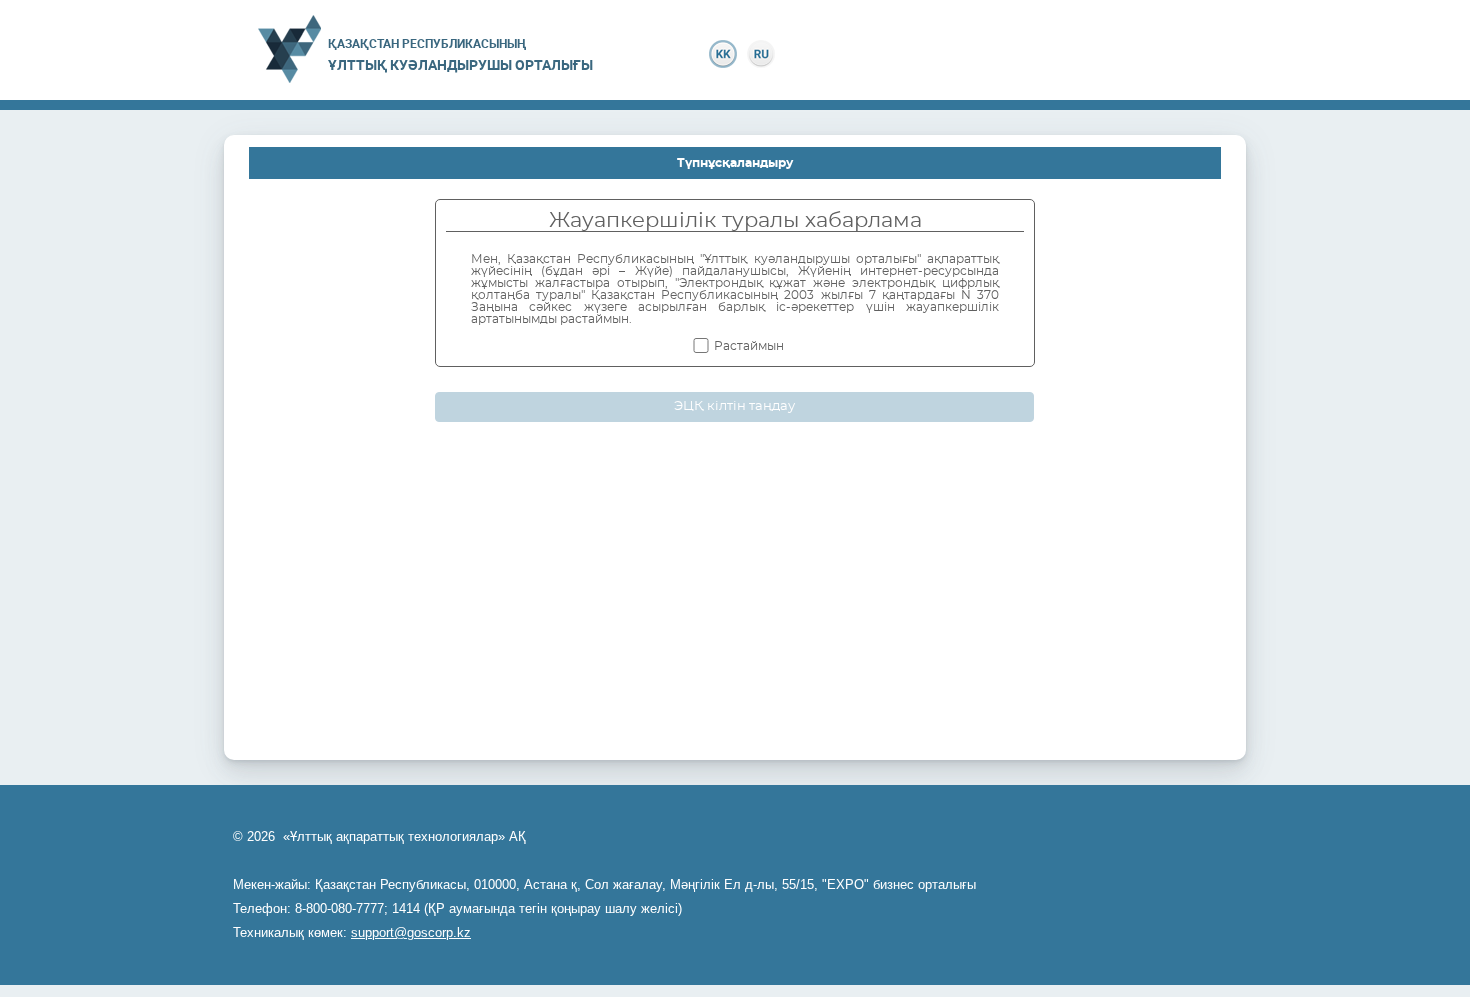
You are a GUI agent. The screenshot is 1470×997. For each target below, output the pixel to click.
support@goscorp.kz (411, 932)
